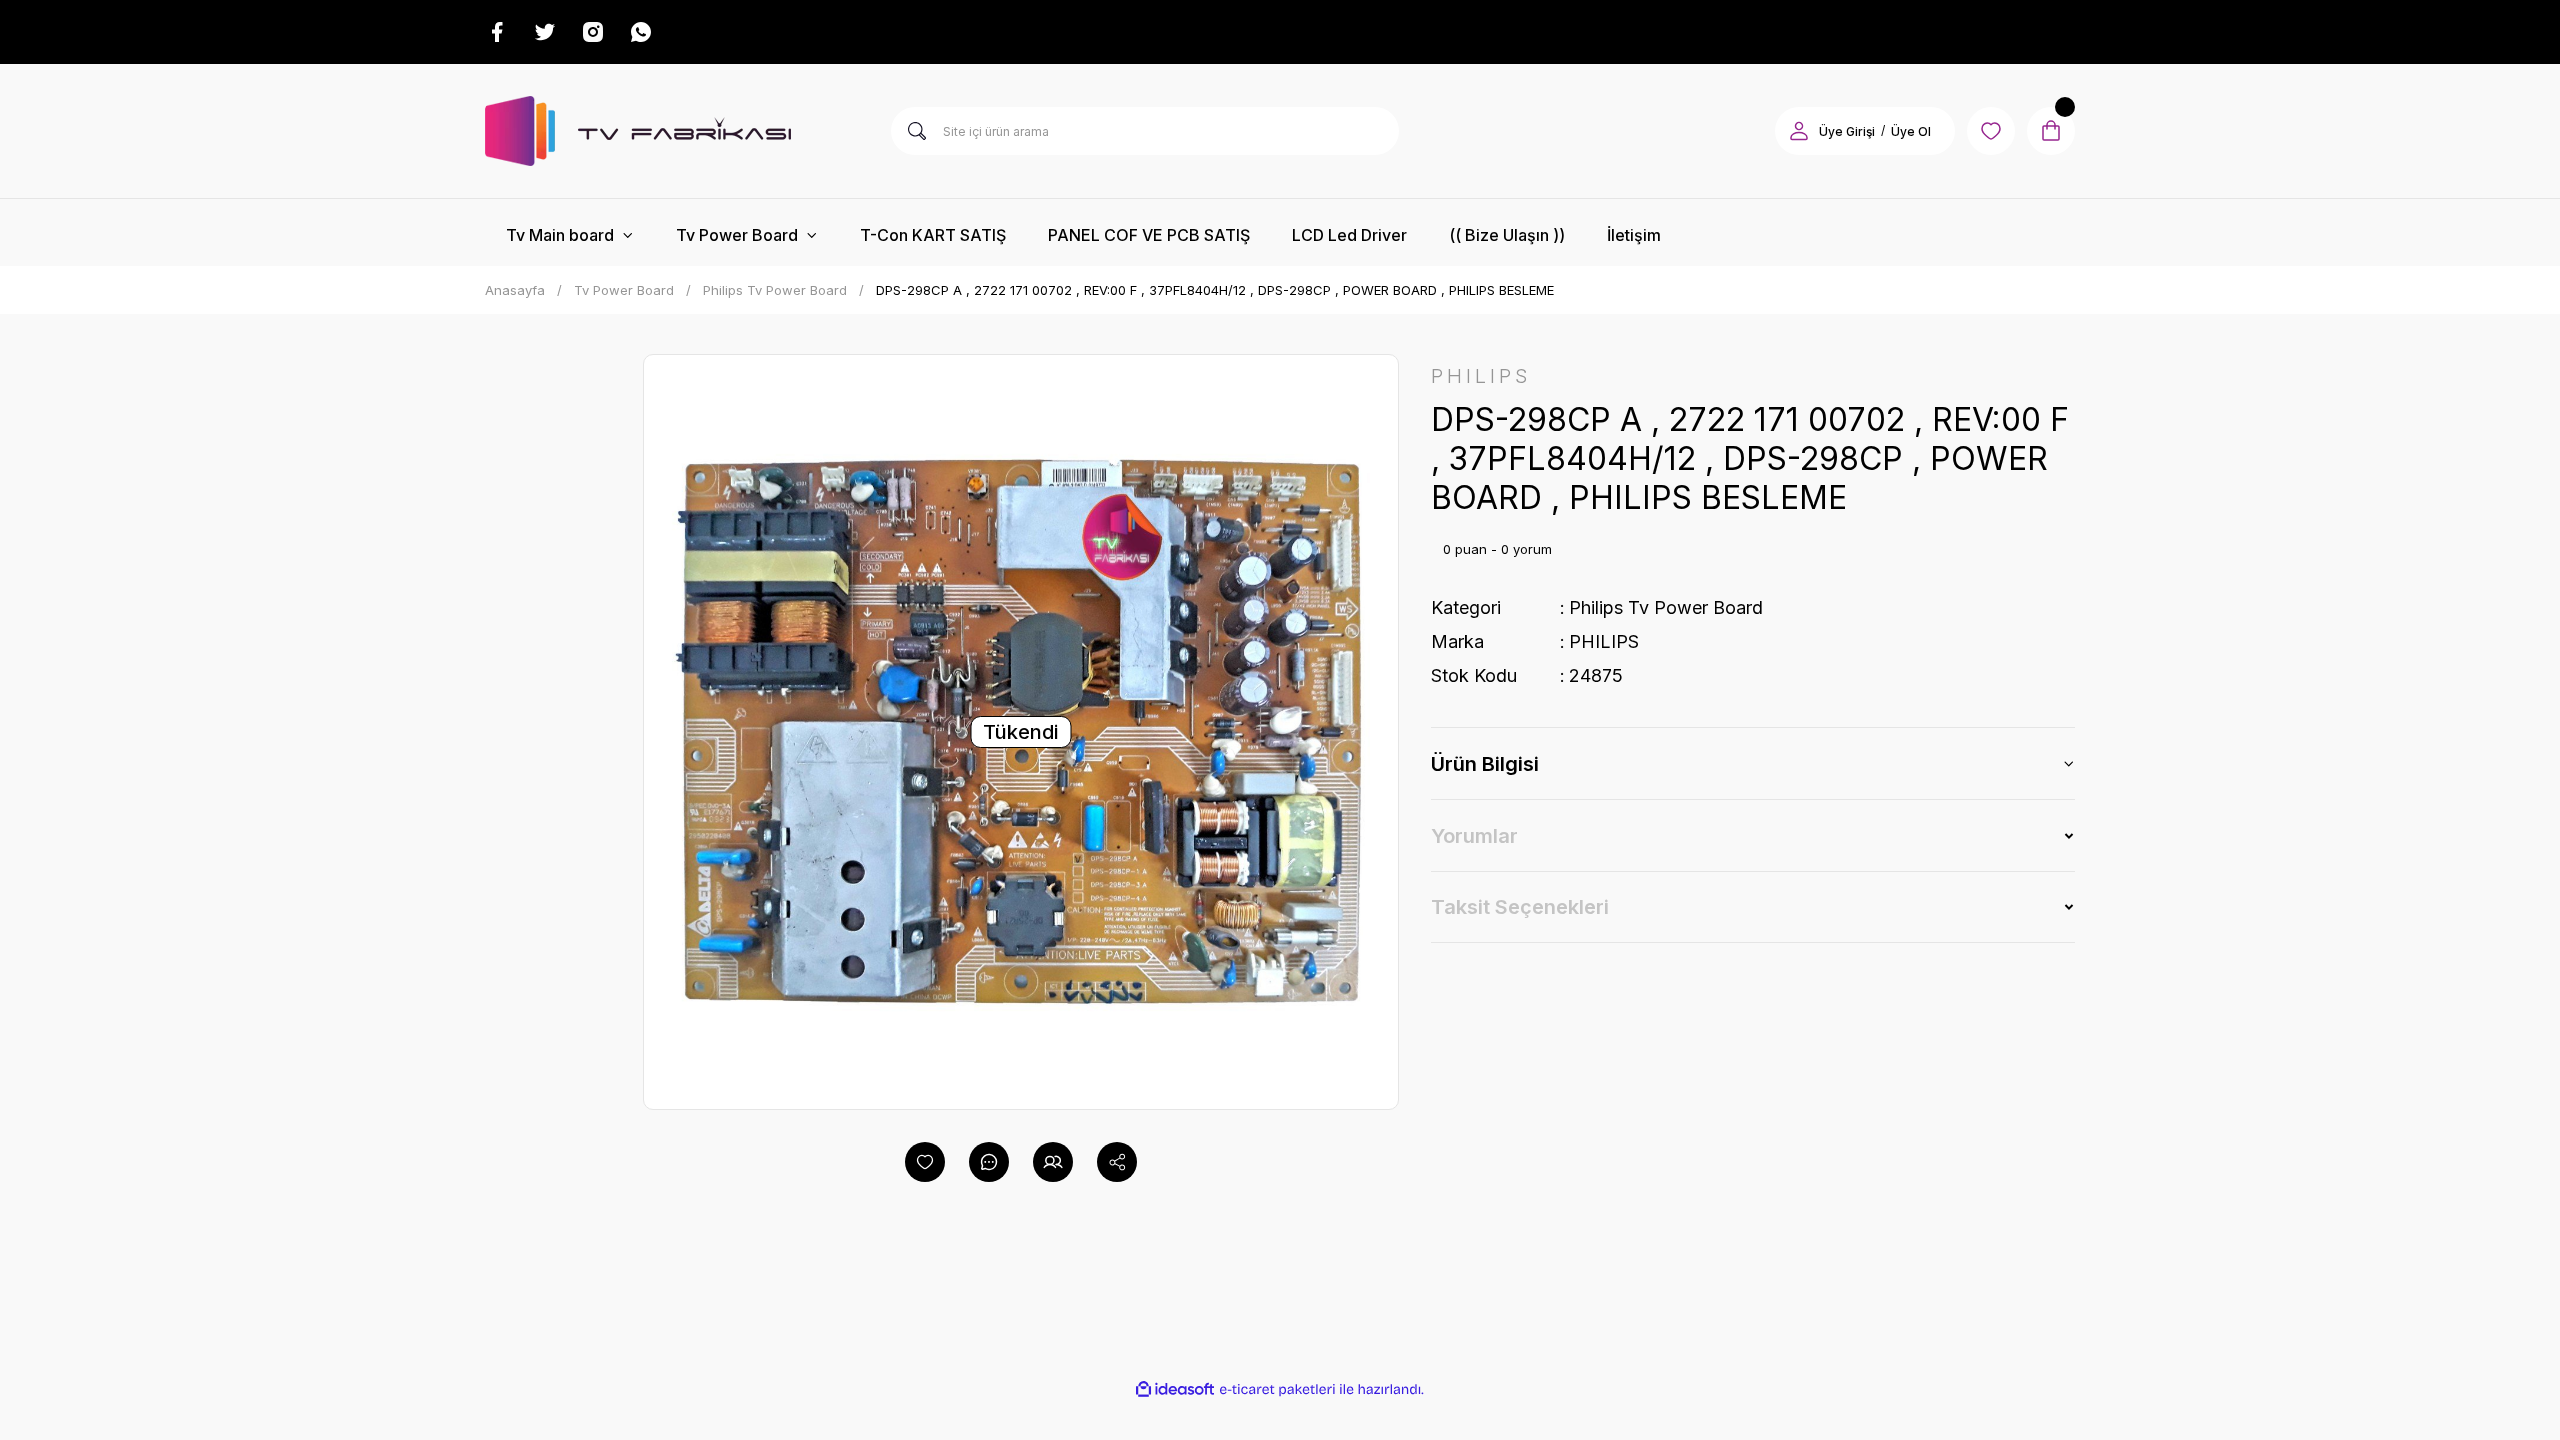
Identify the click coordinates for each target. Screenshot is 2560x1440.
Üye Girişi (1847, 131)
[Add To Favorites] (925, 1162)
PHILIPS (1604, 641)
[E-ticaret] (1277, 1389)
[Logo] (638, 131)
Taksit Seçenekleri (1520, 907)
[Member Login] (1799, 131)
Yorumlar (1474, 836)
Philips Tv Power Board (1666, 607)
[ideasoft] (1175, 1389)
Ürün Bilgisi (1485, 764)
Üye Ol (1911, 131)
